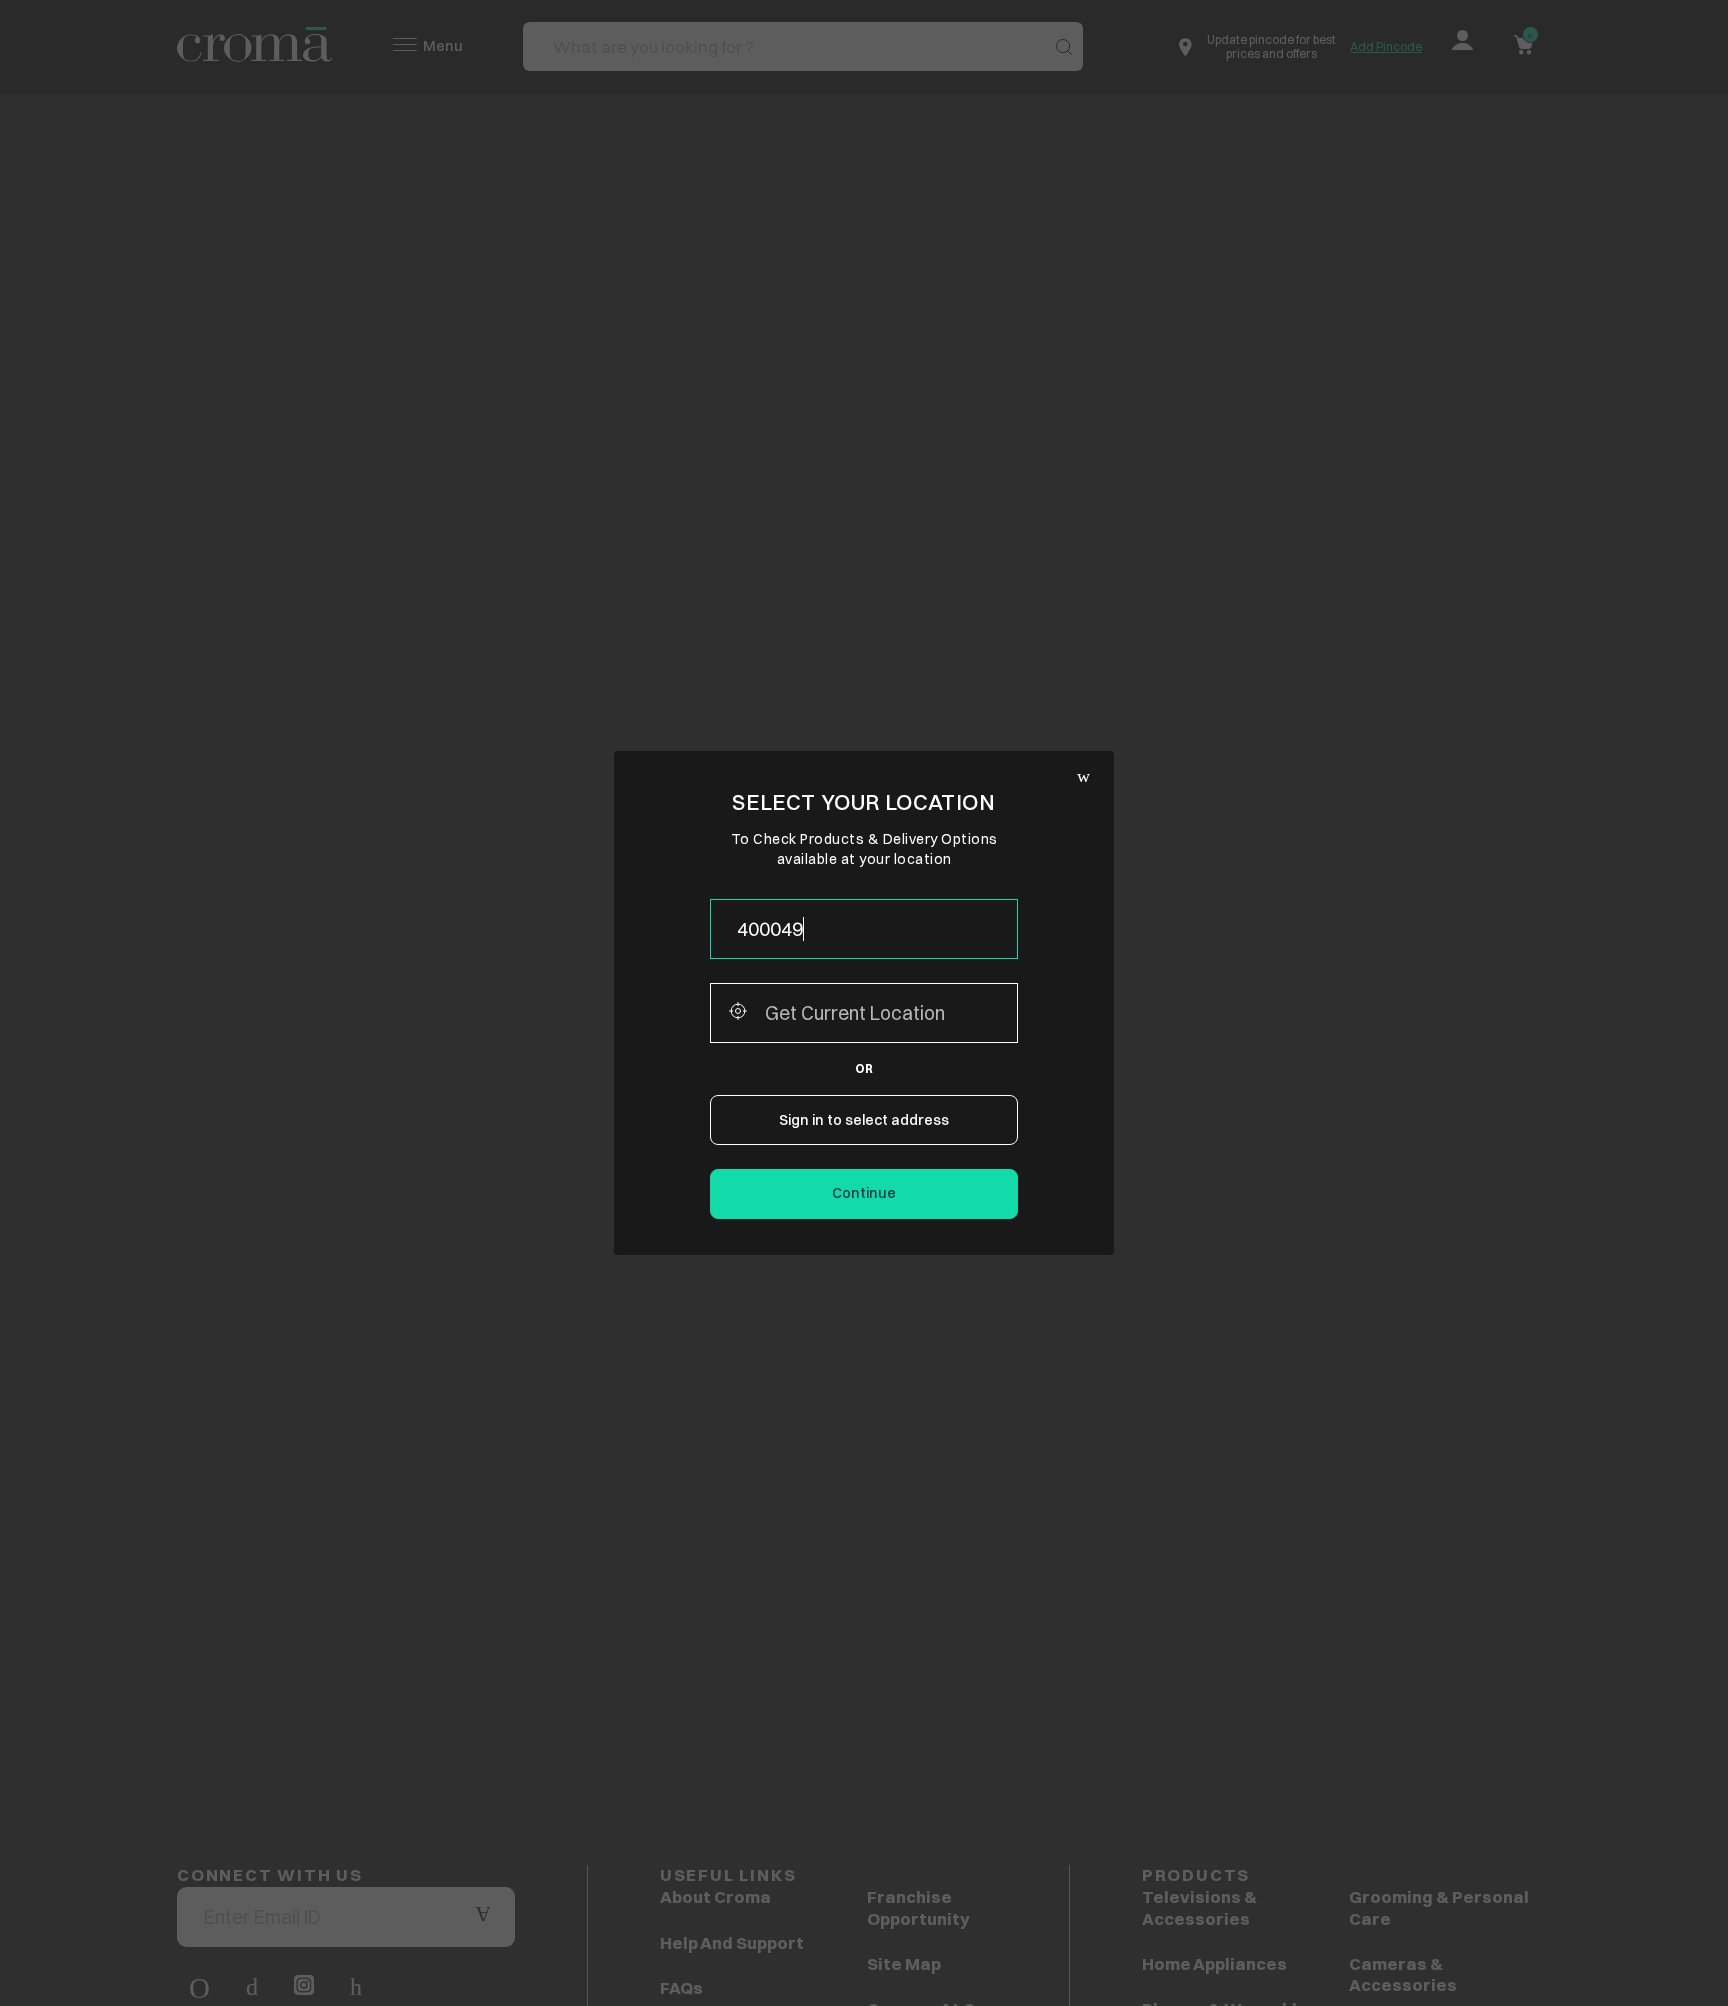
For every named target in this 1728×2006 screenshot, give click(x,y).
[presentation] (864, 929)
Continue (864, 1193)
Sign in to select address (864, 1120)
